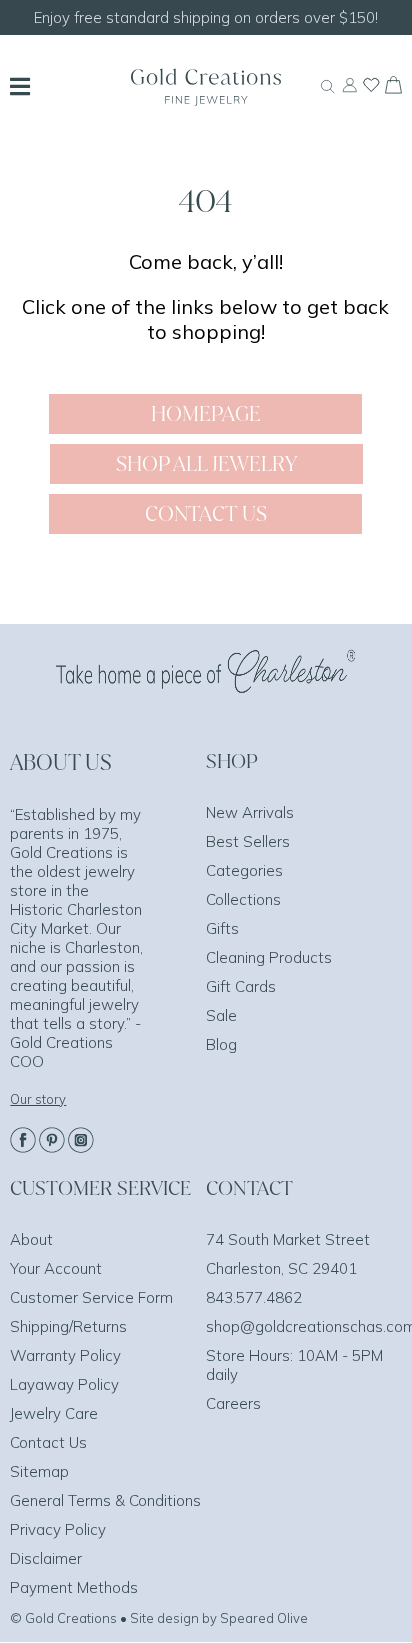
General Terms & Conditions (105, 1500)
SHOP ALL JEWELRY (206, 463)
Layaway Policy (64, 1384)
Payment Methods (74, 1587)
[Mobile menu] (20, 89)
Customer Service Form (91, 1297)
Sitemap (39, 1471)
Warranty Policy (65, 1355)
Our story (38, 1099)
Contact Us (48, 1442)
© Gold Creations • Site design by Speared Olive (159, 1618)
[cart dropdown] (393, 88)
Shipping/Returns (68, 1326)
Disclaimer (46, 1558)
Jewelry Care (54, 1413)
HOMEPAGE (206, 413)
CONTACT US (206, 513)
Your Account (56, 1268)
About (31, 1239)
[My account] (349, 94)
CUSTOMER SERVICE (100, 1188)
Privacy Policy (58, 1529)
